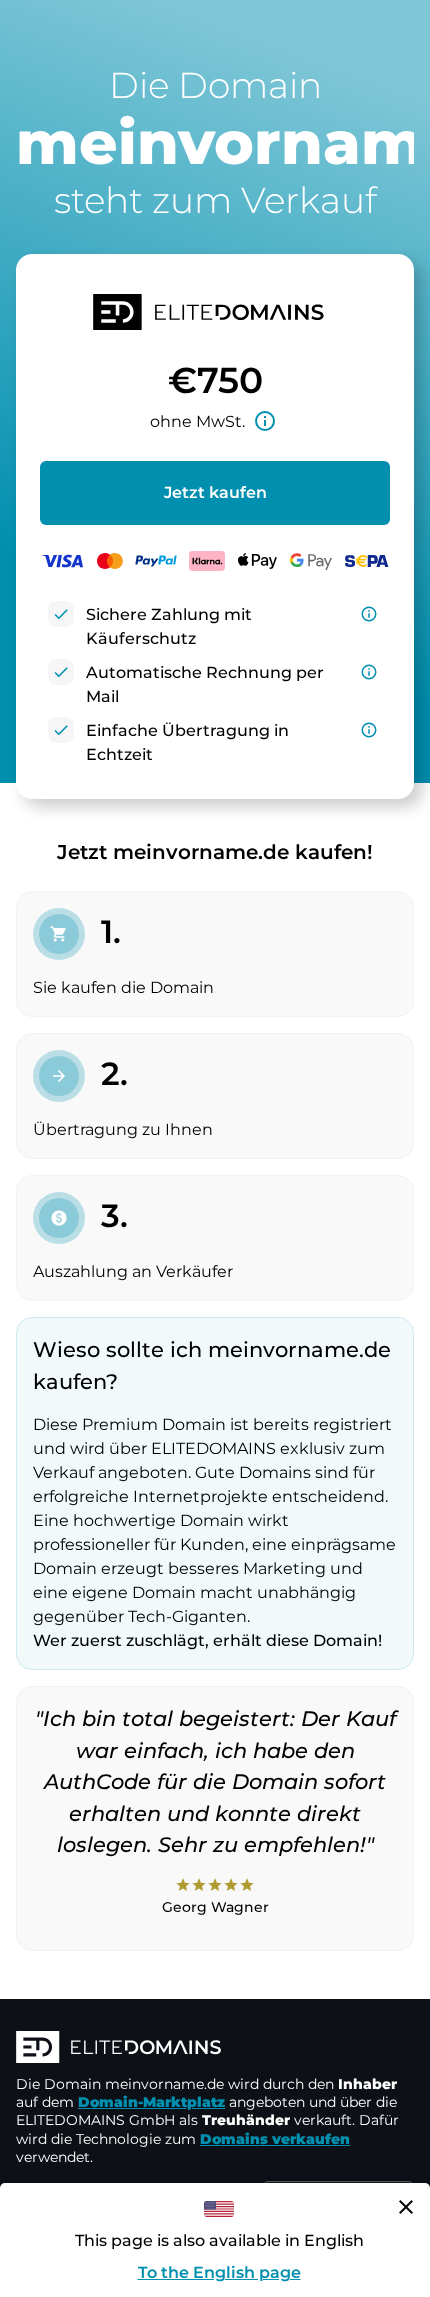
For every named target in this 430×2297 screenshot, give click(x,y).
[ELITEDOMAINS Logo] (215, 2049)
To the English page (219, 2272)
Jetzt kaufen (215, 492)
